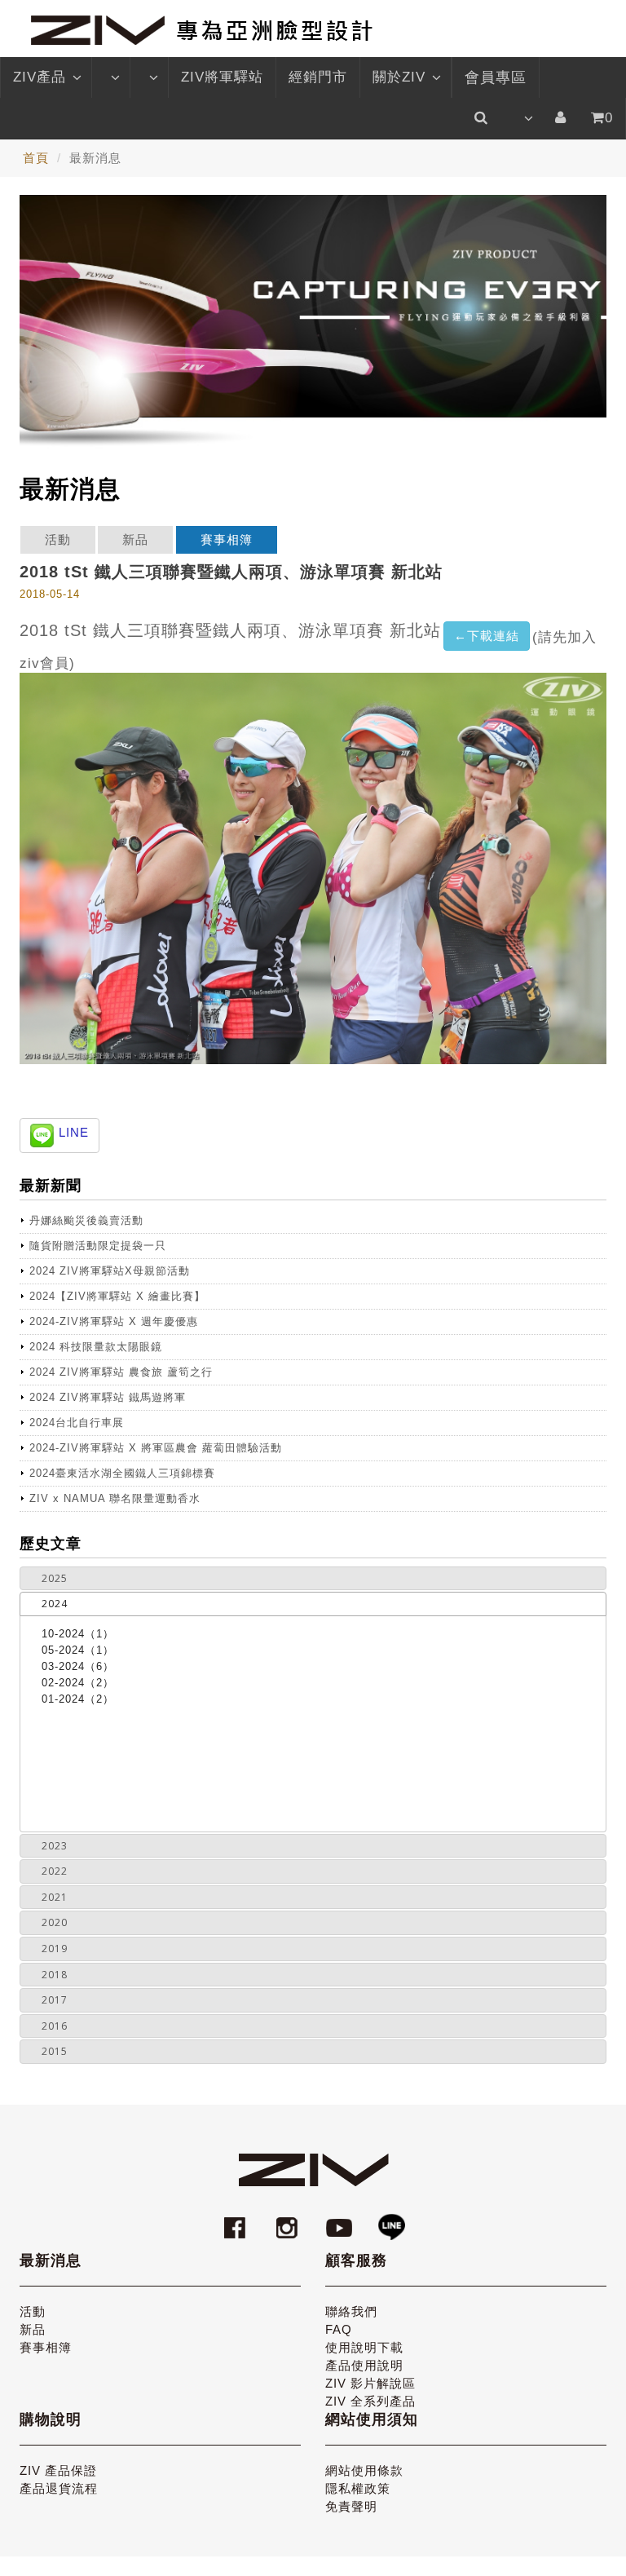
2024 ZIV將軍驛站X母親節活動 (110, 1271)
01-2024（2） (78, 1699)
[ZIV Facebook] (237, 2220)
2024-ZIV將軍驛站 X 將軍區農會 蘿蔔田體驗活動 (156, 1448)
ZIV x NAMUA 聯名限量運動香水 (115, 1498)
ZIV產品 (40, 77)
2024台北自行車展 (77, 1423)
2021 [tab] (55, 1897)
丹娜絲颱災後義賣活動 (86, 1220)
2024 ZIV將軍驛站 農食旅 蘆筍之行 (121, 1372)
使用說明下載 (364, 2347)
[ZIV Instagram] (287, 2220)
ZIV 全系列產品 (370, 2401)
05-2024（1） (78, 1650)
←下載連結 (487, 636)
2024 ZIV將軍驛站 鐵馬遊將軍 (108, 1397)
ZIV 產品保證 (58, 2470)
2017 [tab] (55, 2000)
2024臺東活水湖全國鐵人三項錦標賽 (122, 1473)
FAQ (339, 2329)
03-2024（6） (78, 1666)
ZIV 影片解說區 (370, 2383)
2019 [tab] (55, 1949)
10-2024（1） (78, 1634)
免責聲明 (351, 2506)
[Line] (391, 2220)
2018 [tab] (55, 1975)
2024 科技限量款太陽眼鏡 (96, 1347)
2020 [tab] (55, 1922)
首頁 (36, 158)
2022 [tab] (55, 1871)
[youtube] (342, 2220)
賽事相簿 (227, 539)
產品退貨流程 (59, 2488)
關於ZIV (399, 77)
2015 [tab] (55, 2051)
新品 (135, 539)
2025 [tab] (55, 1578)
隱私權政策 (358, 2488)
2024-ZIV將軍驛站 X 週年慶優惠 (114, 1321)
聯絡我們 (351, 2311)
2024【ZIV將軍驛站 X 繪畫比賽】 (117, 1296)
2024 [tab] (55, 1604)
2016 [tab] (55, 2026)
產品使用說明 (364, 2365)
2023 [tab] (55, 1846)
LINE (74, 1132)
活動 (58, 539)
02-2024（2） (78, 1683)
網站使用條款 (364, 2470)
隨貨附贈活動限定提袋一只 (98, 1246)
